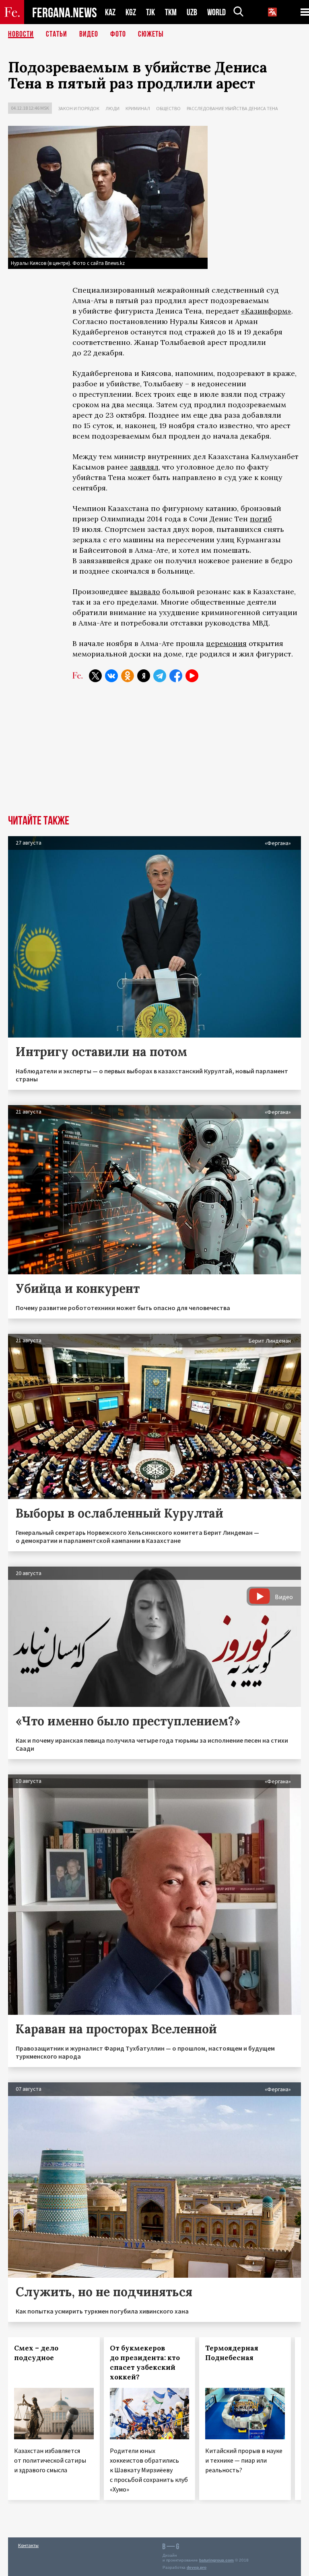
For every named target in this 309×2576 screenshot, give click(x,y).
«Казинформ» (266, 311)
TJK (150, 12)
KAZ (110, 12)
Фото (118, 34)
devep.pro (197, 2567)
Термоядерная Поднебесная (232, 2353)
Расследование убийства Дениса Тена (232, 108)
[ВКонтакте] (111, 676)
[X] (95, 676)
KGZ (131, 12)
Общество (168, 108)
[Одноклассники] (128, 676)
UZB (192, 12)
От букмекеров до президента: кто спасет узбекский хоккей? (145, 2363)
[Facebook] (176, 676)
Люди (112, 108)
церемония (226, 643)
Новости (21, 34)
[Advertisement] (154, 755)
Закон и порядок (79, 108)
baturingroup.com (216, 2560)
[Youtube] (192, 676)
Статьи (57, 34)
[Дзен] (144, 676)
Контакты (28, 2545)
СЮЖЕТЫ (151, 34)
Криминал (138, 108)
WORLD (216, 12)
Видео (89, 34)
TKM (171, 12)
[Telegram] (160, 676)
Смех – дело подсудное (36, 2353)
